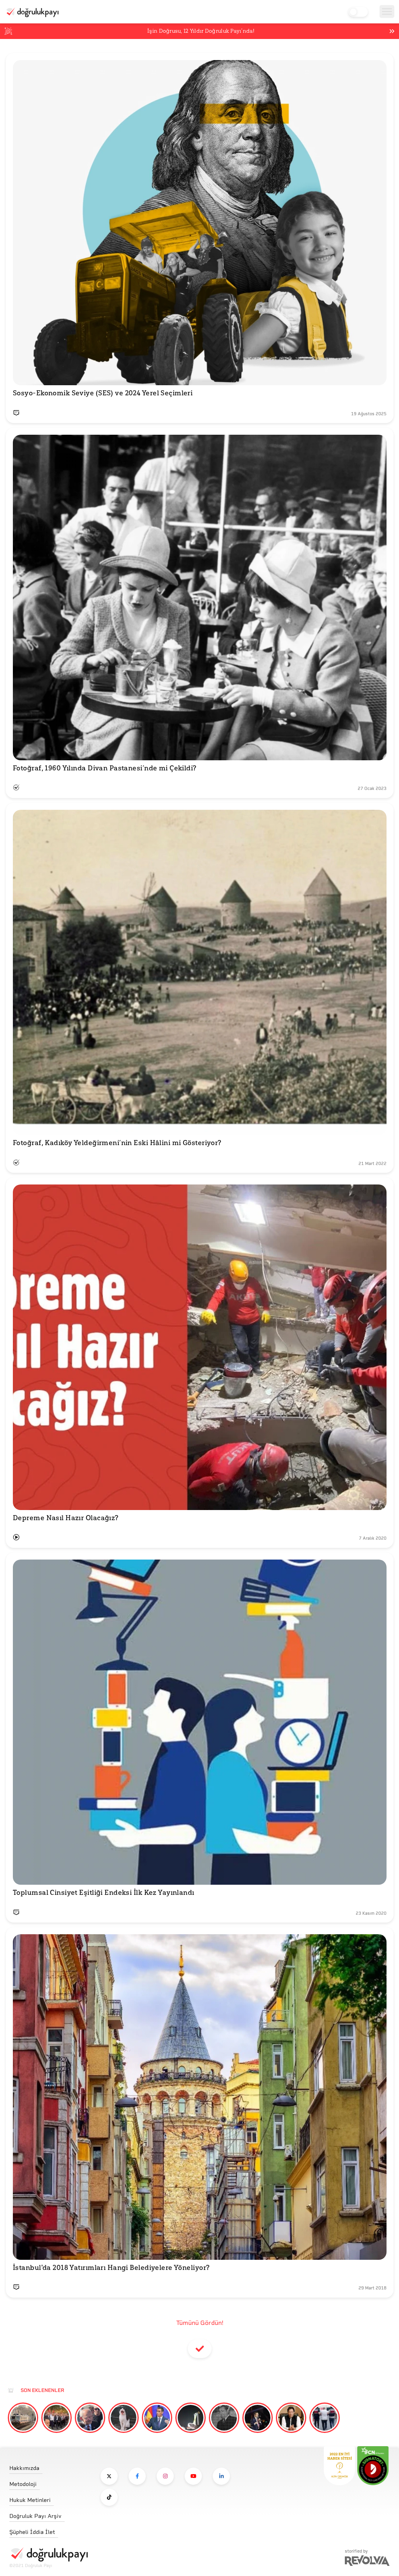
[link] (49, 2466)
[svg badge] (373, 2466)
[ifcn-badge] (339, 2466)
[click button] (109, 2476)
